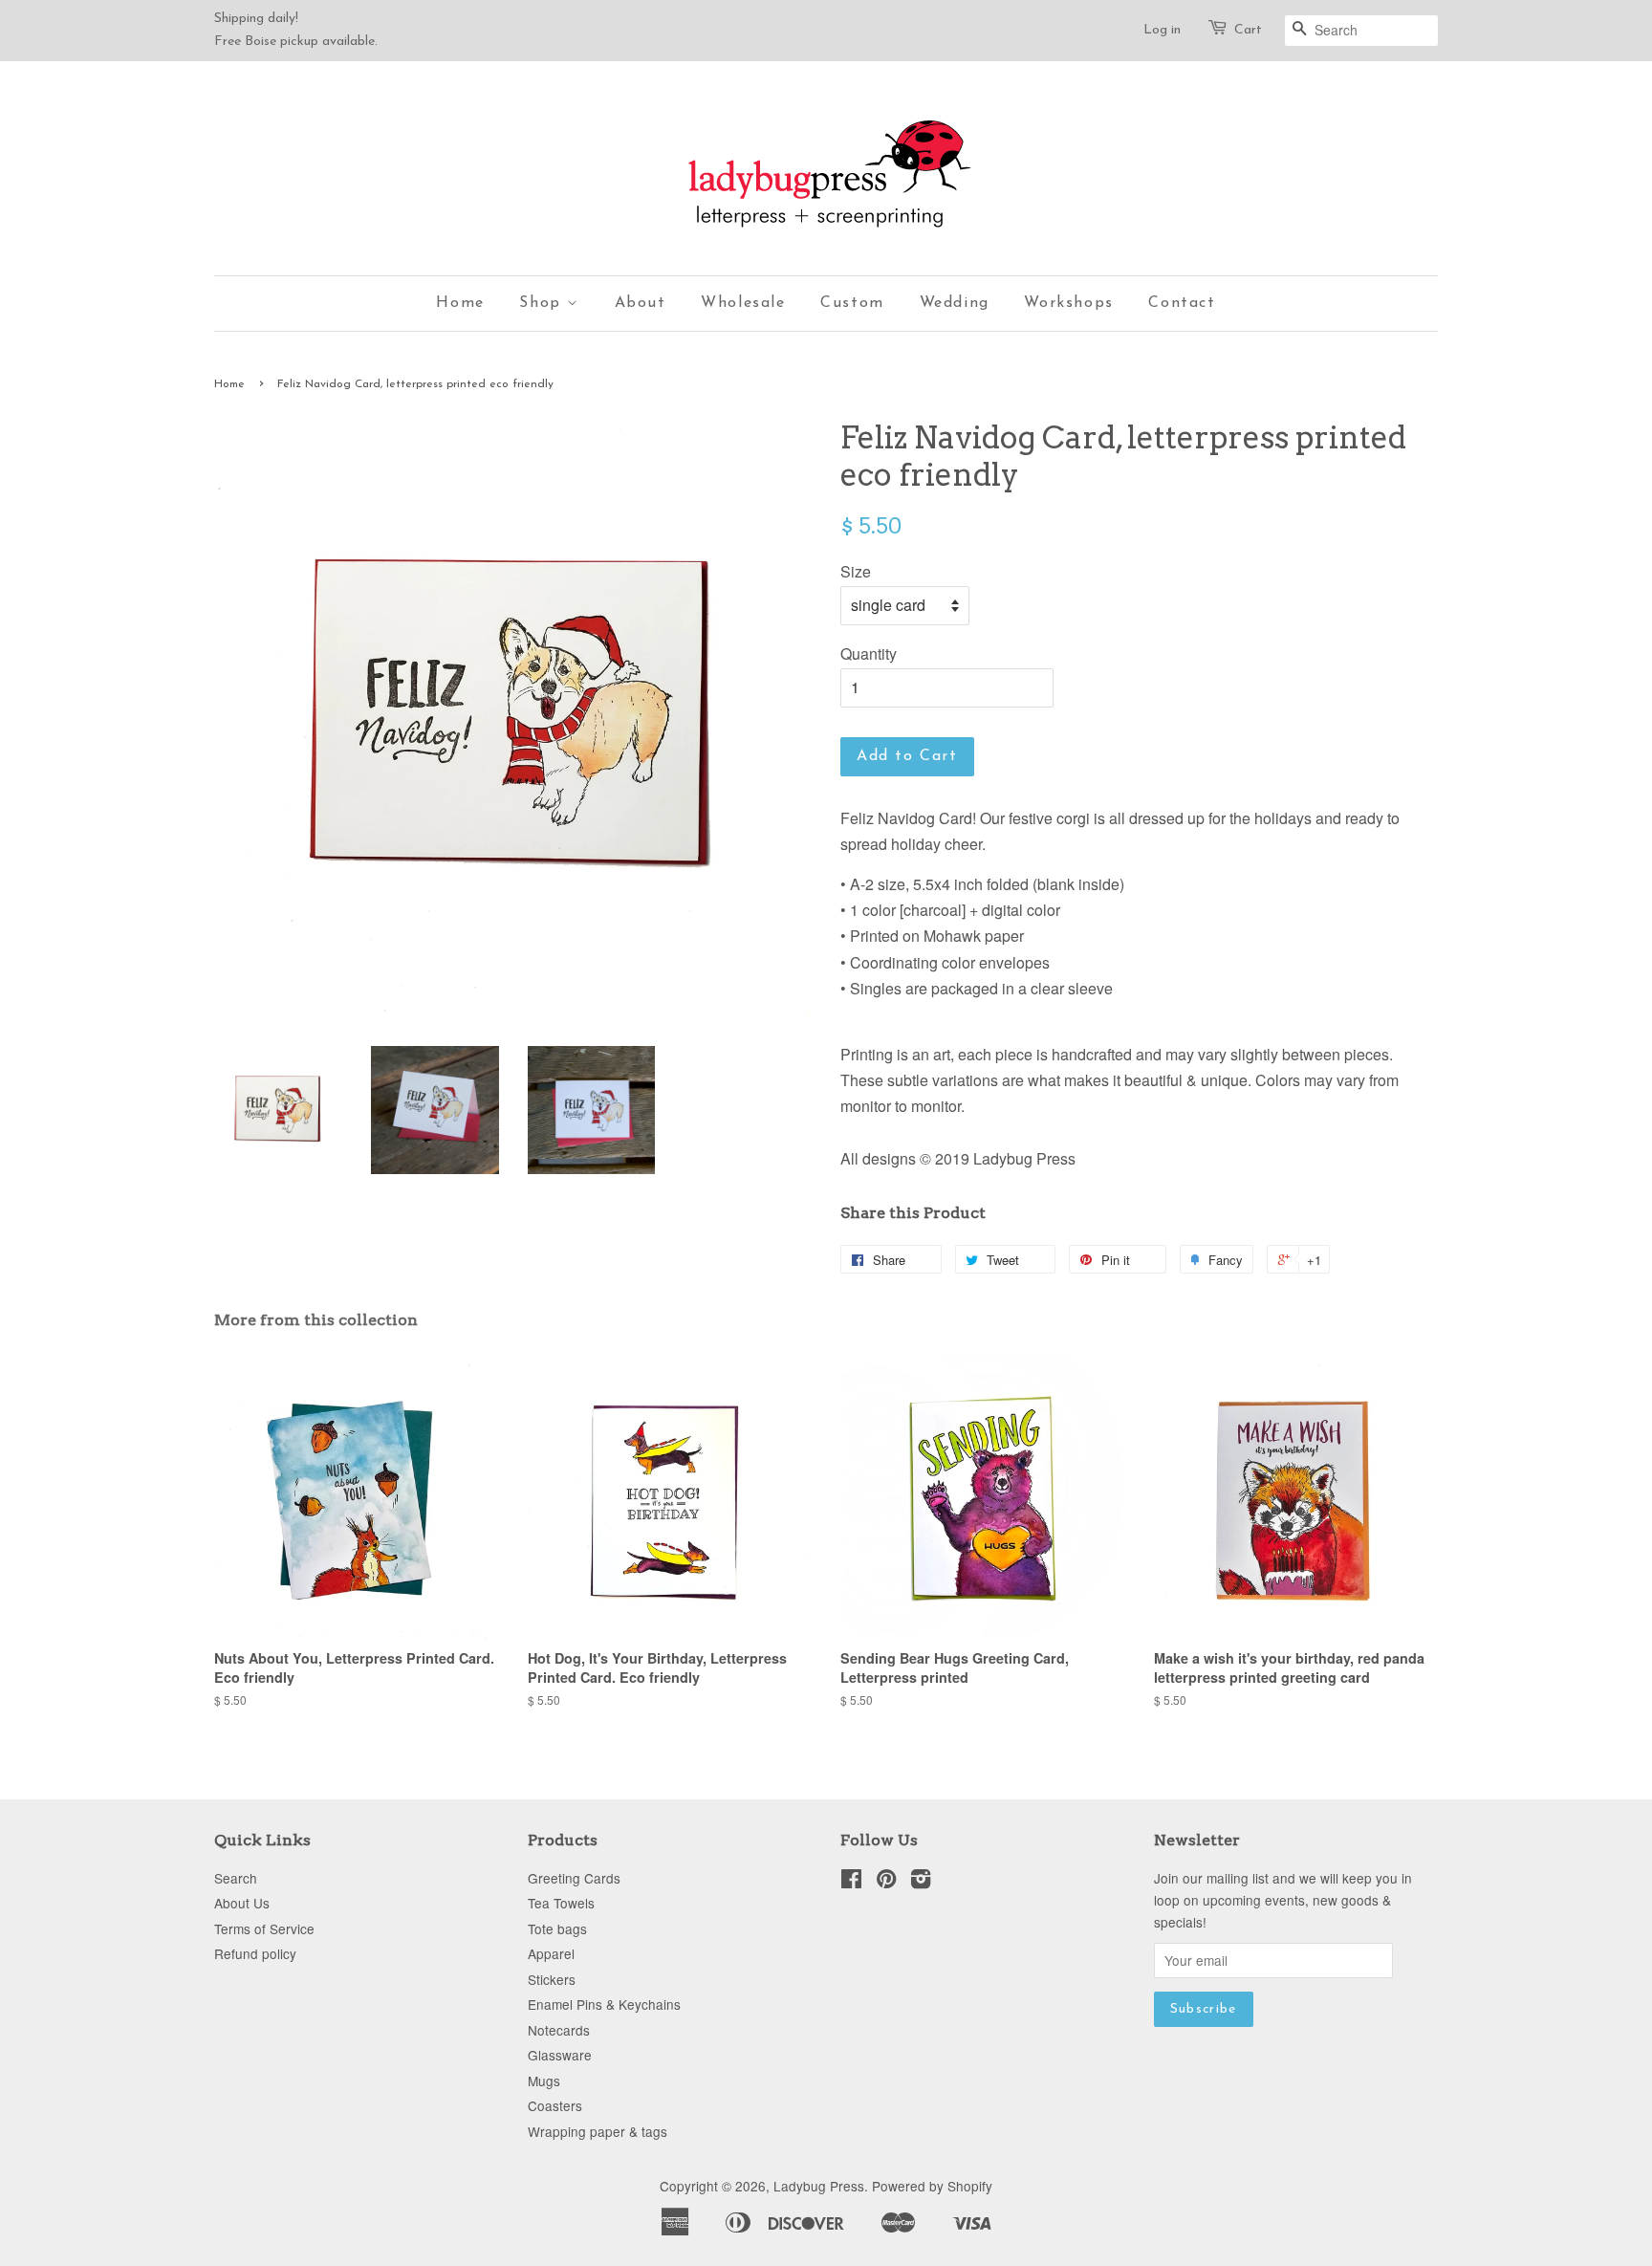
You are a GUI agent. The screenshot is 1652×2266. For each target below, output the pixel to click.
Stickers (552, 1979)
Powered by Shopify (932, 2186)
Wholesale (743, 303)
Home (460, 303)
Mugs (544, 2081)
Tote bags (557, 1928)
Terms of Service (264, 1928)
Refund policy (255, 1953)
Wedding (955, 303)
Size (856, 571)
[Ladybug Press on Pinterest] (886, 1882)
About (641, 303)
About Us (242, 1903)
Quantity (869, 654)
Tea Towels (561, 1903)
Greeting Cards (574, 1878)
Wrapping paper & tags (598, 2131)
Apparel (551, 1953)
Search (236, 1878)
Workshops (1068, 303)
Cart (1248, 30)
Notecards (559, 2030)
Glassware (560, 2055)
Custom (852, 303)
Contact (1182, 303)
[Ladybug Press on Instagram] (921, 1882)
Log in (1162, 30)
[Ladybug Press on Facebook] (851, 1882)
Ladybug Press (819, 2186)
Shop (543, 303)
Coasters (555, 2105)
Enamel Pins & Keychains (604, 2004)
